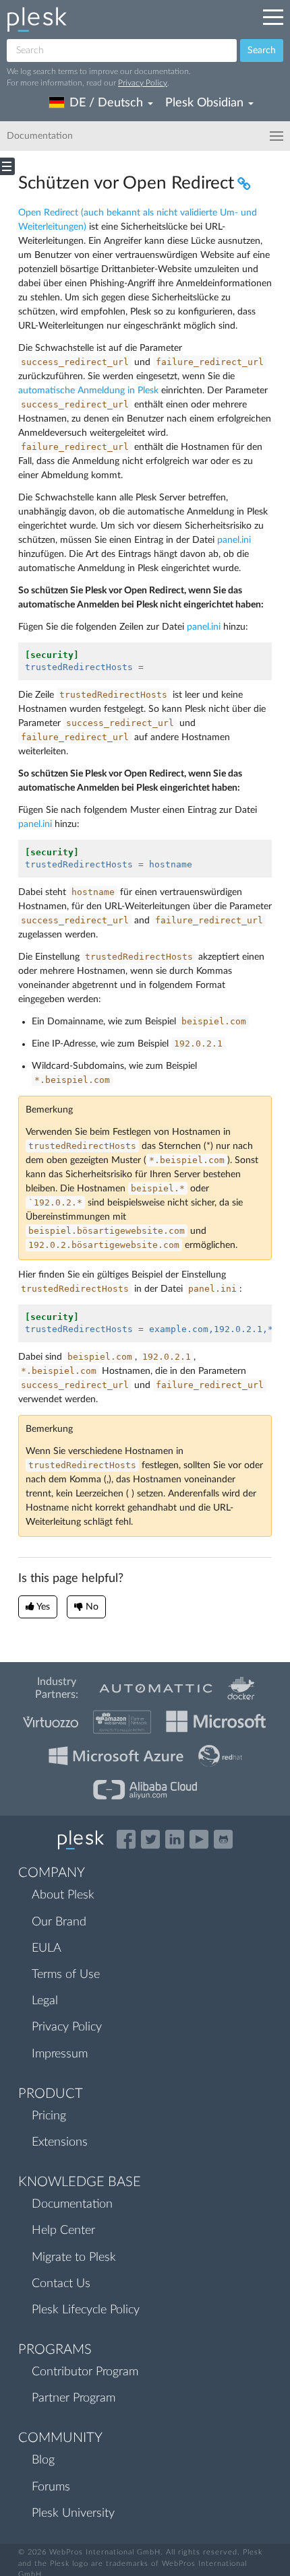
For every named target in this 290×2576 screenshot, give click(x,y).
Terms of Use (66, 1975)
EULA (47, 1948)
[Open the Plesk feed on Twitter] (150, 1839)
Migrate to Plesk (74, 2257)
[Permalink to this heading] (242, 183)
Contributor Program (85, 2372)
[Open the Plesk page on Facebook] (126, 1839)
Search (262, 51)
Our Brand (59, 1922)
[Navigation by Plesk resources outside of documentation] (273, 17)
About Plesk (63, 1895)
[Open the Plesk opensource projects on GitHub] (223, 1839)
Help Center (63, 2231)
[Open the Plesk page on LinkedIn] (175, 1839)
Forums (51, 2487)
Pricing (49, 2116)
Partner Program (74, 2398)
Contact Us (61, 2284)
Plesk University (73, 2513)
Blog (43, 2460)
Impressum (60, 2054)
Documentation (72, 2204)
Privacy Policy (143, 83)
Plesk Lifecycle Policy (86, 2310)
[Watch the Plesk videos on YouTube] (199, 1839)
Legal (45, 2001)
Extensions (60, 2142)
